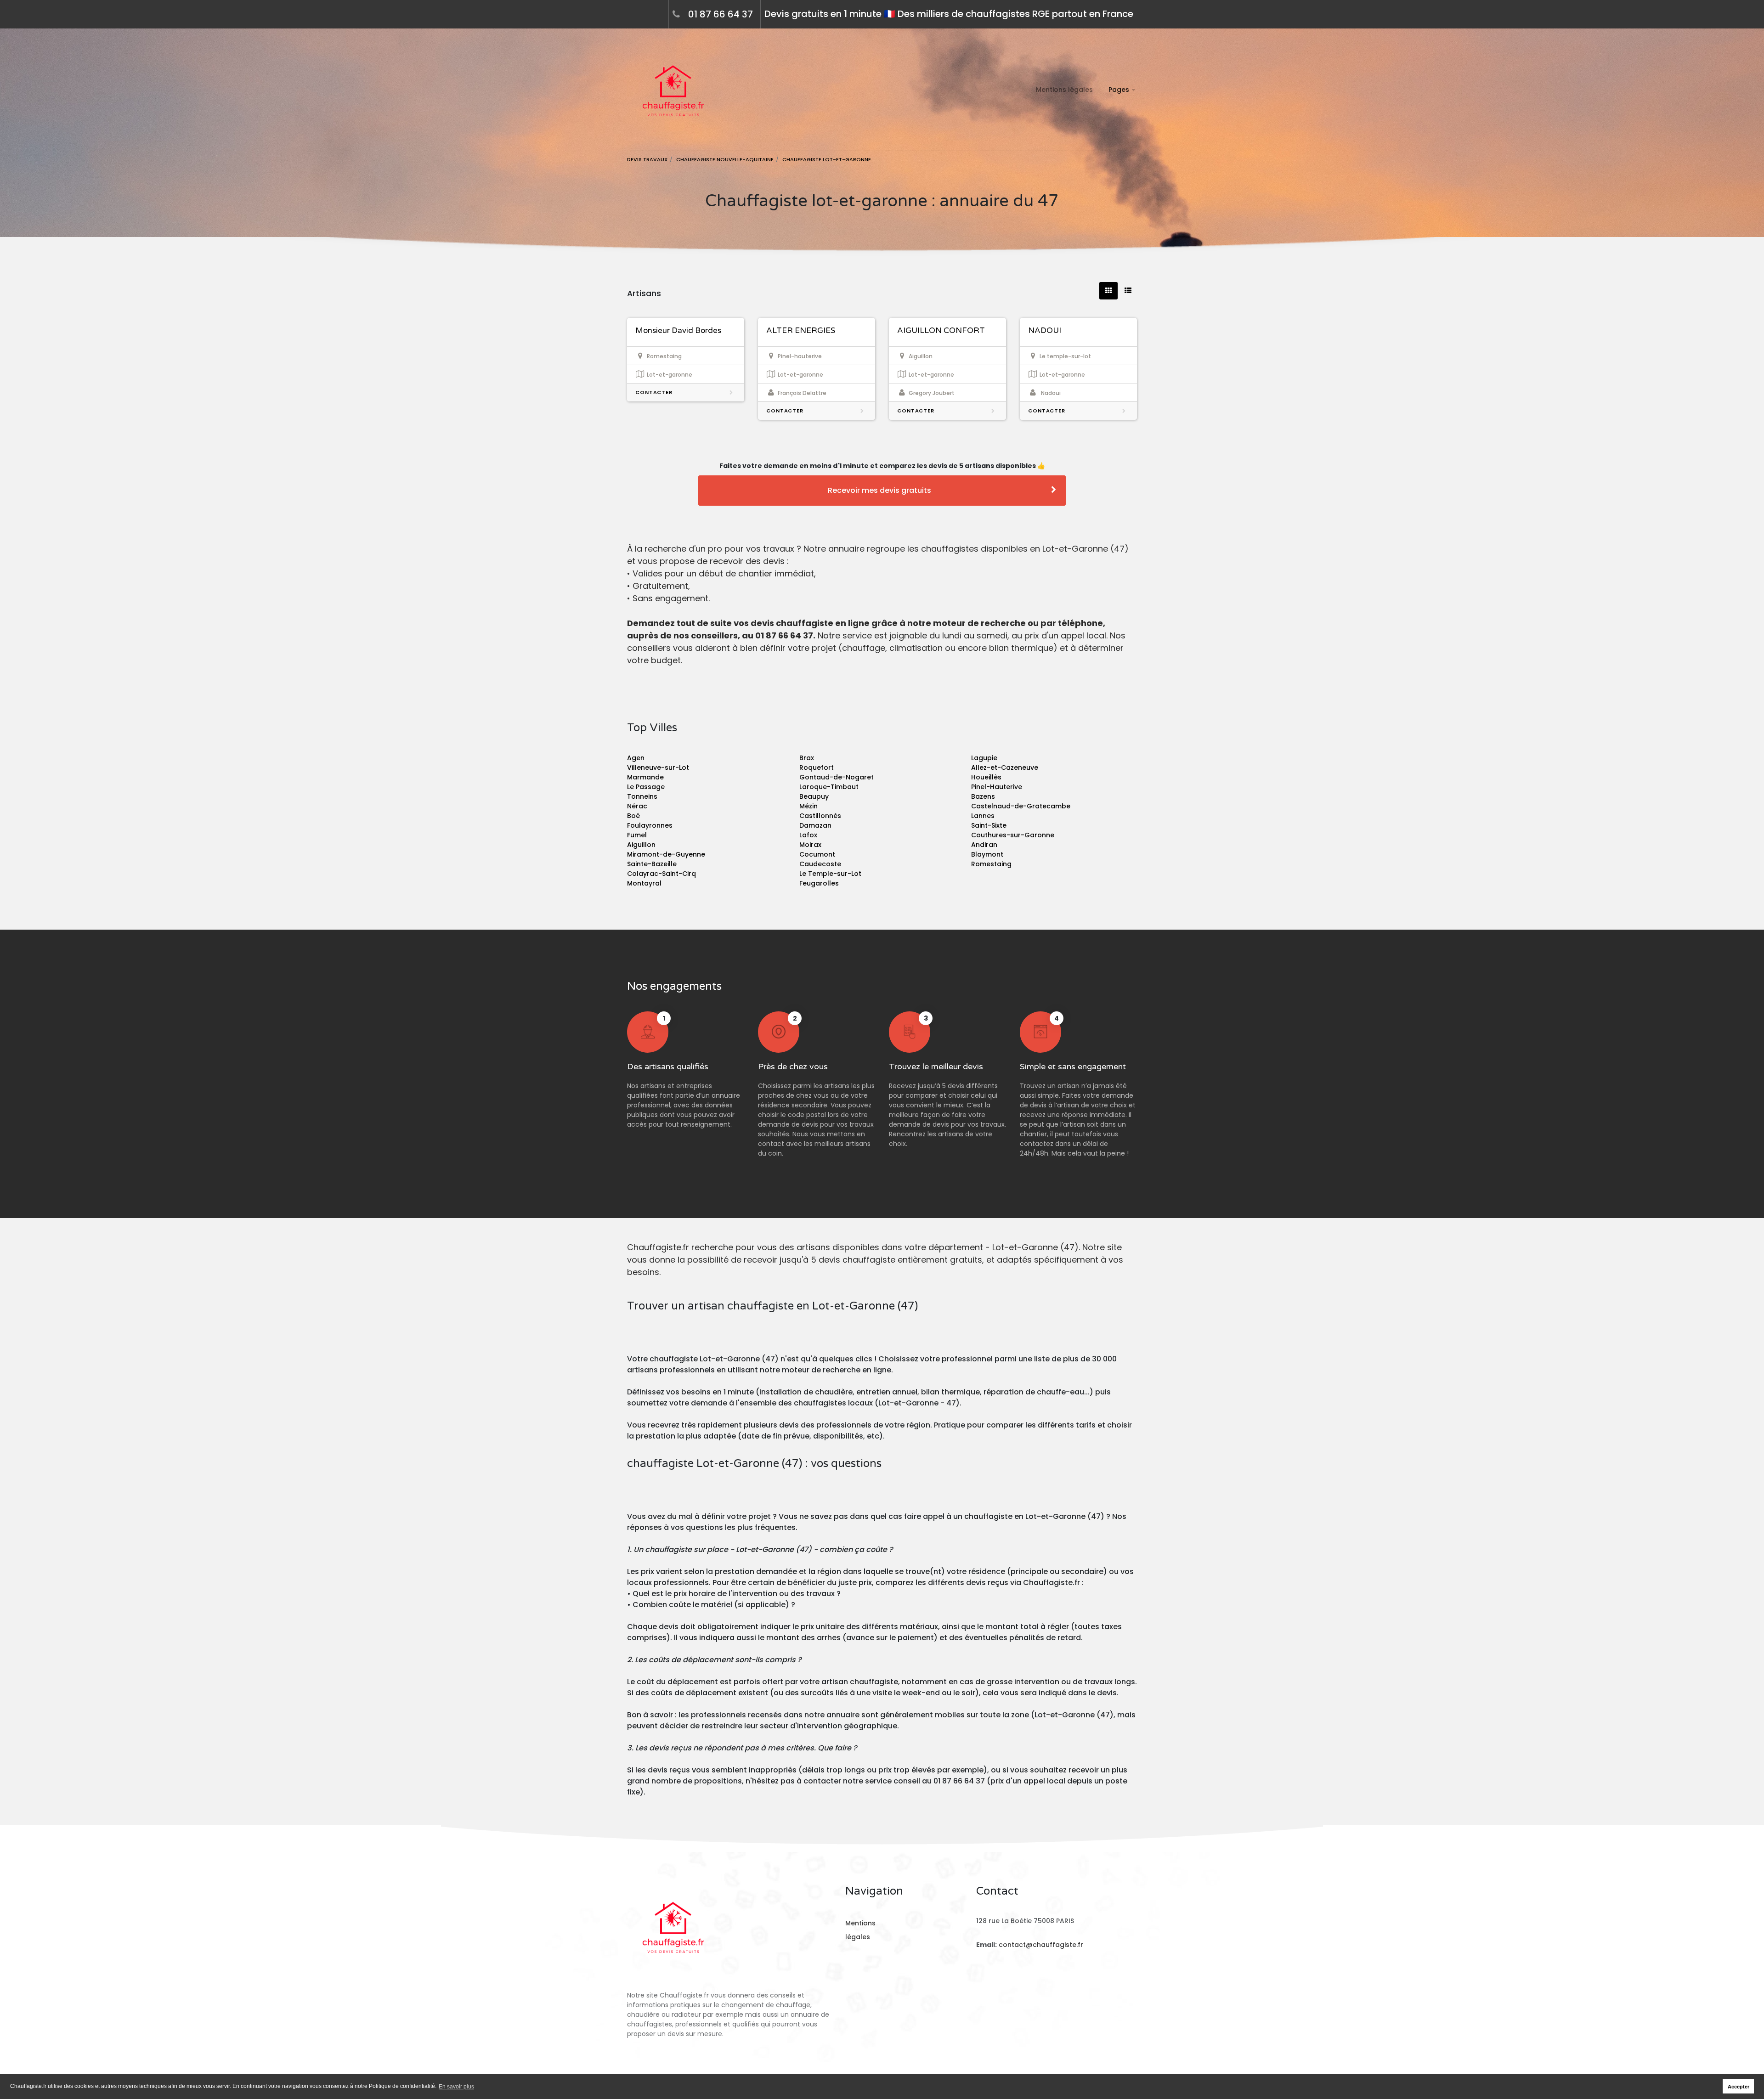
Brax (807, 758)
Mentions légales (1064, 90)
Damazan (815, 825)
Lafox (808, 835)
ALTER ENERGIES (801, 330)
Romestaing (991, 864)
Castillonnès (820, 816)
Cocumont (817, 854)
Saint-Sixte (989, 825)
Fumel (637, 835)
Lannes (983, 816)
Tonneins (642, 796)
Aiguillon (641, 845)
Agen (636, 758)
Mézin (808, 806)
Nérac (637, 806)
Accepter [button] (1739, 2087)
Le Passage (646, 787)
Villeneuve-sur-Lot (658, 767)
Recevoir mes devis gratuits (879, 490)
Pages (1119, 90)
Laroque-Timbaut (829, 787)
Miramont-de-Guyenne (666, 854)
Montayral (644, 883)
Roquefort (817, 767)
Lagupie (984, 758)
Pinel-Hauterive (997, 787)
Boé (633, 816)
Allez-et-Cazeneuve (1005, 767)
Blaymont (987, 854)
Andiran (984, 845)
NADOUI (1045, 330)
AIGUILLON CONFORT (941, 330)
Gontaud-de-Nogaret (837, 777)
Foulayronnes (650, 825)
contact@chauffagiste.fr (1041, 1945)
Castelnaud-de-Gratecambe (1021, 806)
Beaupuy (814, 796)
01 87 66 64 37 (721, 14)
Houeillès (986, 777)
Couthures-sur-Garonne (1013, 835)
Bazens (983, 796)
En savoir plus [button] (456, 2087)
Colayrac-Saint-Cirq (661, 874)
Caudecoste (820, 864)
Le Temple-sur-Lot (830, 874)
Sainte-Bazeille (652, 864)
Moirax (810, 845)
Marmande (645, 777)
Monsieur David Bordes (678, 330)
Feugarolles (819, 883)
